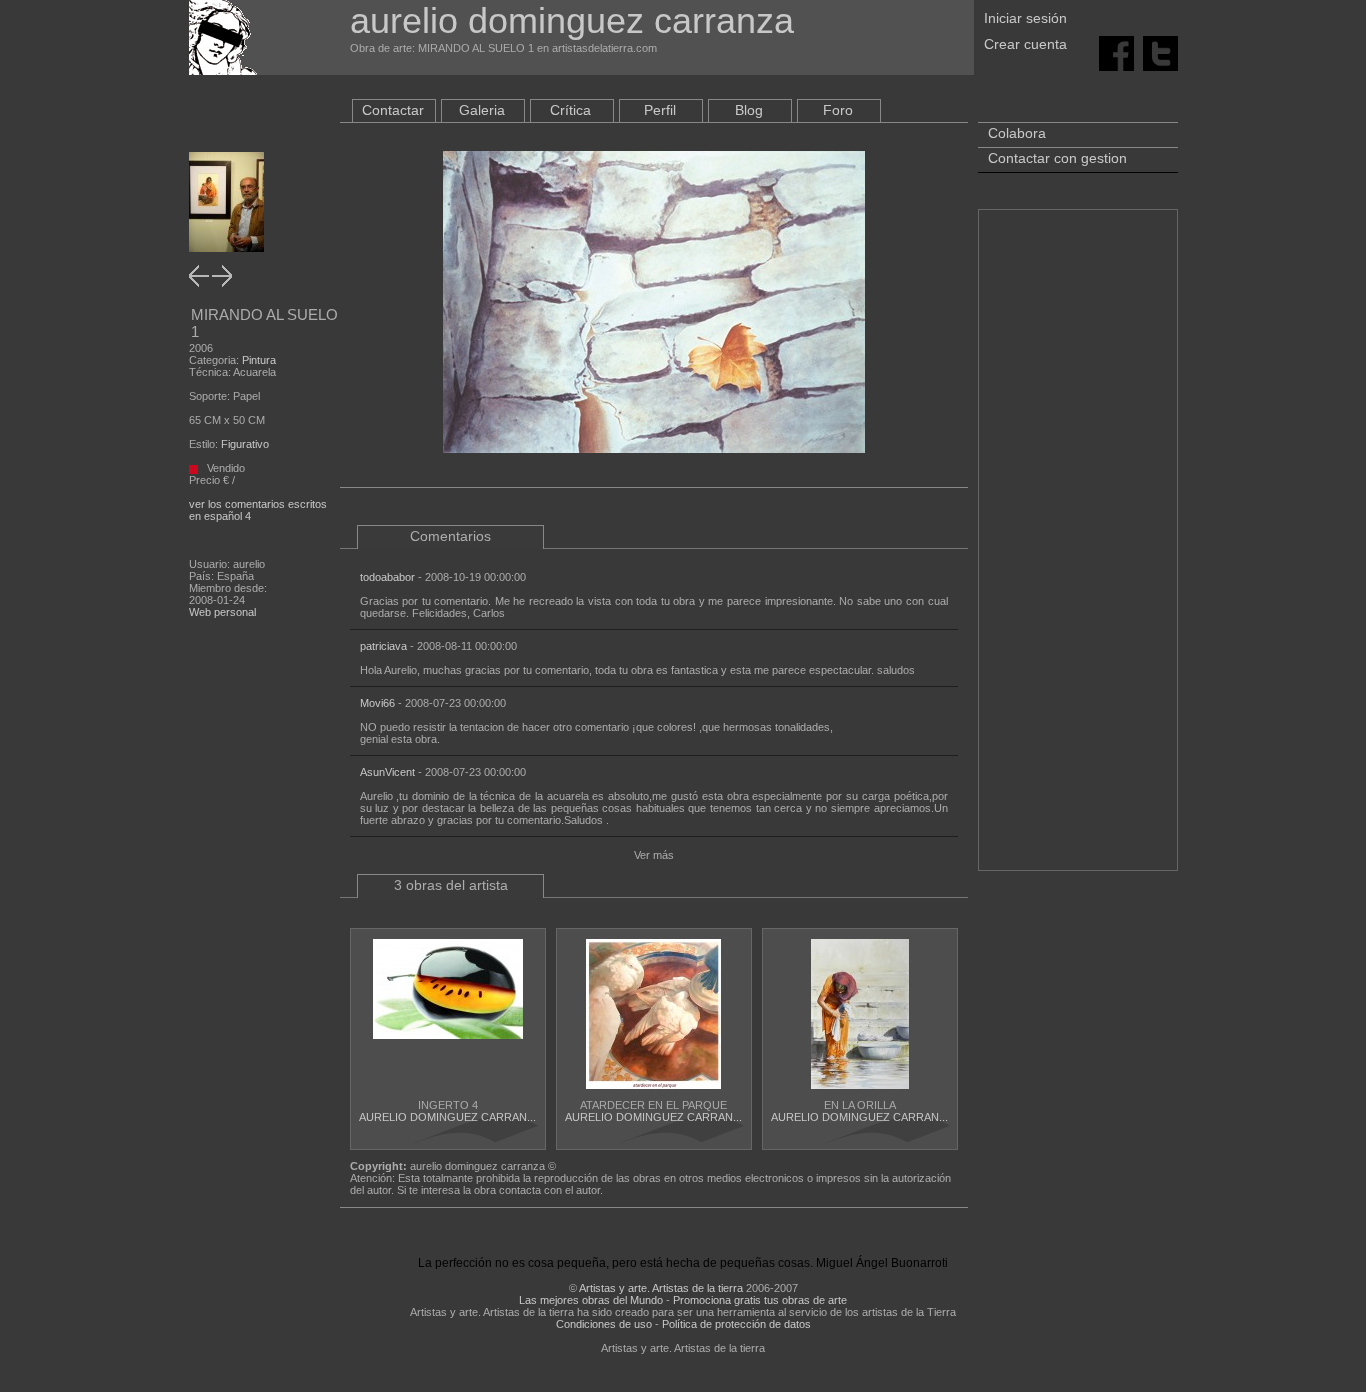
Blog (749, 110)
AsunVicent (387, 772)
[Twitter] (1160, 52)
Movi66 (377, 703)
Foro (838, 110)
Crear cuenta (1025, 44)
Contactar (393, 110)
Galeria (482, 110)
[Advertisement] (1078, 550)
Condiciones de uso (604, 1324)
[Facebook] (1116, 52)
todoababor (387, 577)
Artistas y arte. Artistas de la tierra (661, 1288)
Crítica (570, 110)
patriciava (383, 646)
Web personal (222, 612)
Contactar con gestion (1057, 158)
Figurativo (245, 444)
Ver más (654, 855)
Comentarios (450, 536)
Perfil (660, 110)
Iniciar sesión (1025, 18)
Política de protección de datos (736, 1324)
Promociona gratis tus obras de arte (760, 1300)
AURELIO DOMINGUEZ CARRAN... (447, 1117)
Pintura (259, 360)
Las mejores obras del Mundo (591, 1300)
